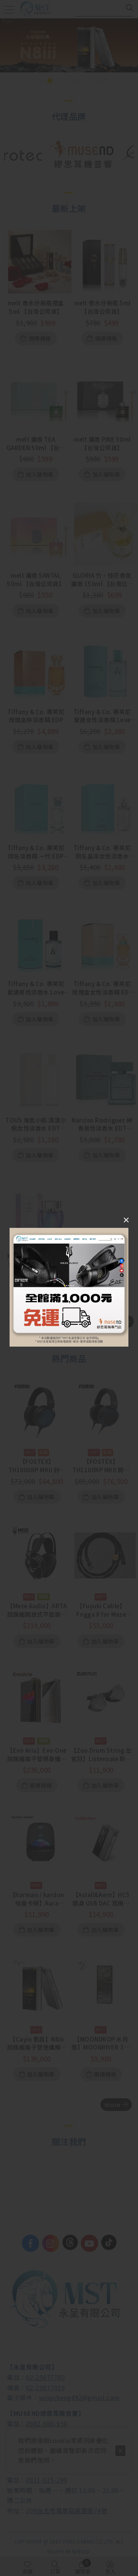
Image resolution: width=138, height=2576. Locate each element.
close (126, 1221)
